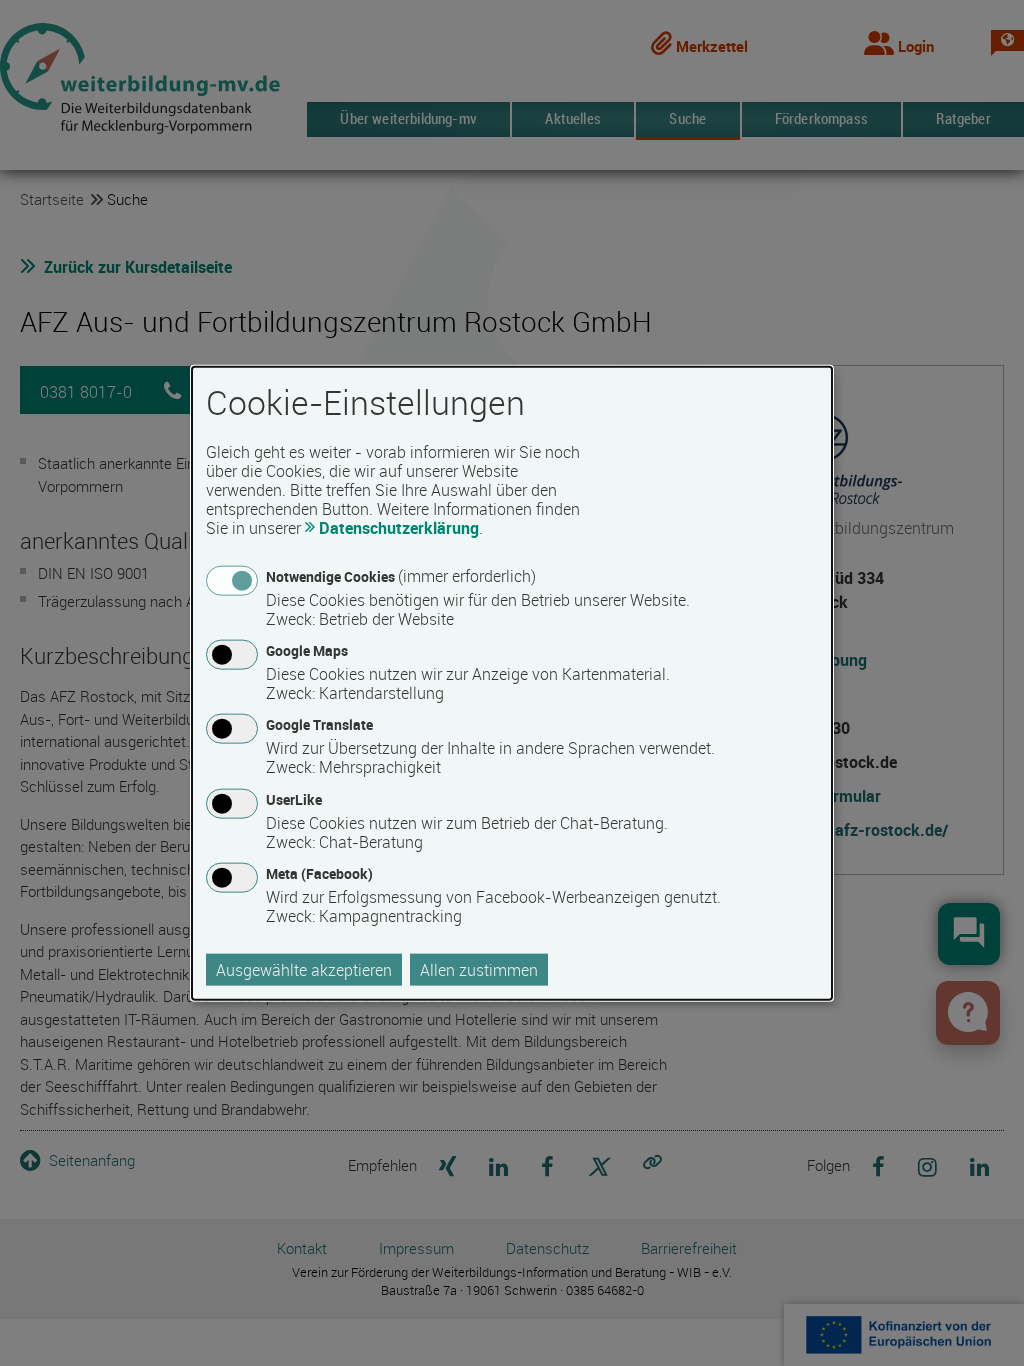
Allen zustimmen (479, 969)
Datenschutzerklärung (399, 528)
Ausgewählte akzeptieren (304, 969)
